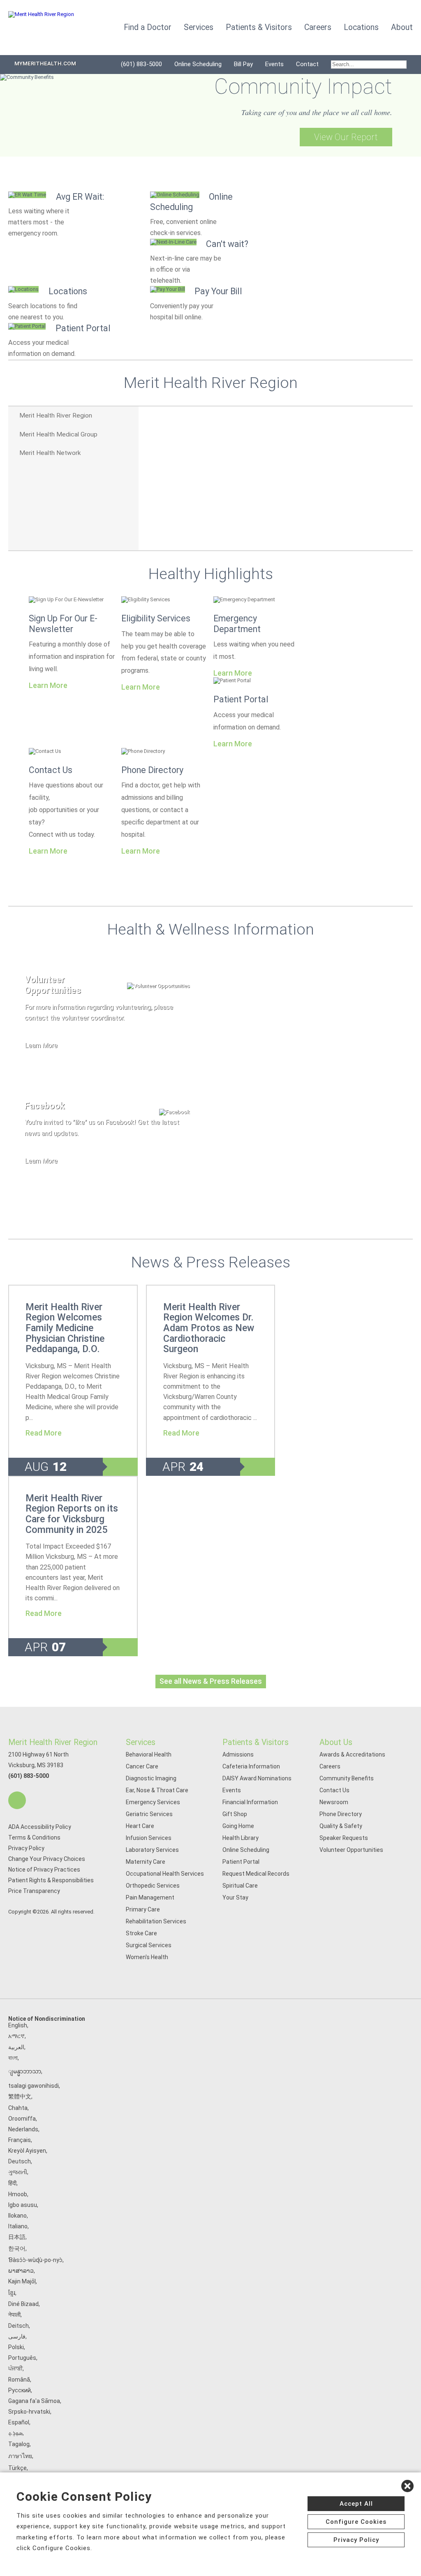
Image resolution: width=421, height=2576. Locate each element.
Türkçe (17, 2468)
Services (141, 1742)
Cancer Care (142, 1766)
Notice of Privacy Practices (44, 1870)
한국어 (17, 2248)
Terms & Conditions (34, 1837)
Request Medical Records (256, 1874)
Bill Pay (243, 64)
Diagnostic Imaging (151, 1778)
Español (19, 2422)
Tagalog (19, 2444)
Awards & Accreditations (352, 1754)
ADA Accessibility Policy (40, 1827)
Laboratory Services (152, 1850)
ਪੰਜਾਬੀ (15, 2368)
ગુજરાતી (18, 2172)
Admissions (238, 1754)
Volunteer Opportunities (351, 1850)
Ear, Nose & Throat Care (157, 1790)
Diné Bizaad (23, 2304)
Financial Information (250, 1802)
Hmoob (18, 2194)
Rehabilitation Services (156, 1921)
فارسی (17, 2336)
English (18, 2025)
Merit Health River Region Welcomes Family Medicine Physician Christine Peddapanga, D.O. (65, 1328)
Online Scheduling (198, 64)
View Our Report (346, 137)
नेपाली (14, 2315)
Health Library (241, 1838)
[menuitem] (369, 65)
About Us (336, 1742)
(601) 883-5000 (141, 64)
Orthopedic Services (153, 1886)
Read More (44, 1433)
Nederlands (23, 2129)
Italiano (18, 2226)
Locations (361, 27)
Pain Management (150, 1897)
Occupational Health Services (165, 1874)
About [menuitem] (402, 27)
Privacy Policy (26, 1848)
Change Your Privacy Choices (47, 1859)
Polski (16, 2347)
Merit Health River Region (53, 1742)
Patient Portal (241, 699)
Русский (20, 2390)
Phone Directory (152, 770)
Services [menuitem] (199, 27)
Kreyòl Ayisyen (27, 2151)
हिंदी (12, 2183)
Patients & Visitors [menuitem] (259, 27)
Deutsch (20, 2161)
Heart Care (140, 1826)
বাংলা (13, 2058)
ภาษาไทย (20, 2456)
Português (22, 2358)
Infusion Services (149, 1838)
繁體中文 (20, 2096)
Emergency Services (153, 1802)
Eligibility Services (156, 618)
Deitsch (19, 2326)
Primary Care (143, 1909)
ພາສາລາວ (21, 2271)
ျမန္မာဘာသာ (25, 2071)
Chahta (18, 2108)
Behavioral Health (149, 1754)
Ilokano (17, 2216)
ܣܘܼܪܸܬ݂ (15, 2433)
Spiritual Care (240, 1886)
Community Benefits (347, 1778)
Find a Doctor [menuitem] (148, 27)
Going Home (238, 1826)
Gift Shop (235, 1814)
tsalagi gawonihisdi (34, 2086)
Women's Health (147, 1957)
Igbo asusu (23, 2205)
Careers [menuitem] (318, 27)
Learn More (48, 686)
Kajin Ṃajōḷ (22, 2281)
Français (20, 2140)
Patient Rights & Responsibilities (51, 1880)
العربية (16, 2047)
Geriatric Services (149, 1814)
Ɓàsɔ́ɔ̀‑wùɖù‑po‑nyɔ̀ (35, 2260)
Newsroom (334, 1802)
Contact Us (51, 770)
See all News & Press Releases (211, 1681)
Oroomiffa (22, 2119)
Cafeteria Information (251, 1766)
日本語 (17, 2237)
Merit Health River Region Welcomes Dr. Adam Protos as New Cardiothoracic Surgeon (209, 1328)
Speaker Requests (344, 1838)
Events (274, 64)
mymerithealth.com (45, 63)
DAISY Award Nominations (257, 1778)
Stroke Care (141, 1933)
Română (19, 2380)
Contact (307, 64)
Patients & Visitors (256, 1742)
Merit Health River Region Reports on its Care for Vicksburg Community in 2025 (72, 1514)
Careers (330, 1766)
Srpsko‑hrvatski (29, 2412)
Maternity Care (146, 1862)
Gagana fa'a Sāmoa (34, 2401)
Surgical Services (149, 1945)
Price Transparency (34, 1891)
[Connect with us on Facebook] (17, 1800)
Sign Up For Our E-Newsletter (63, 624)
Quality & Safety (341, 1826)
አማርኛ (16, 2036)
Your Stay (235, 1897)
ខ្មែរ (12, 2293)
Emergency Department (237, 624)
